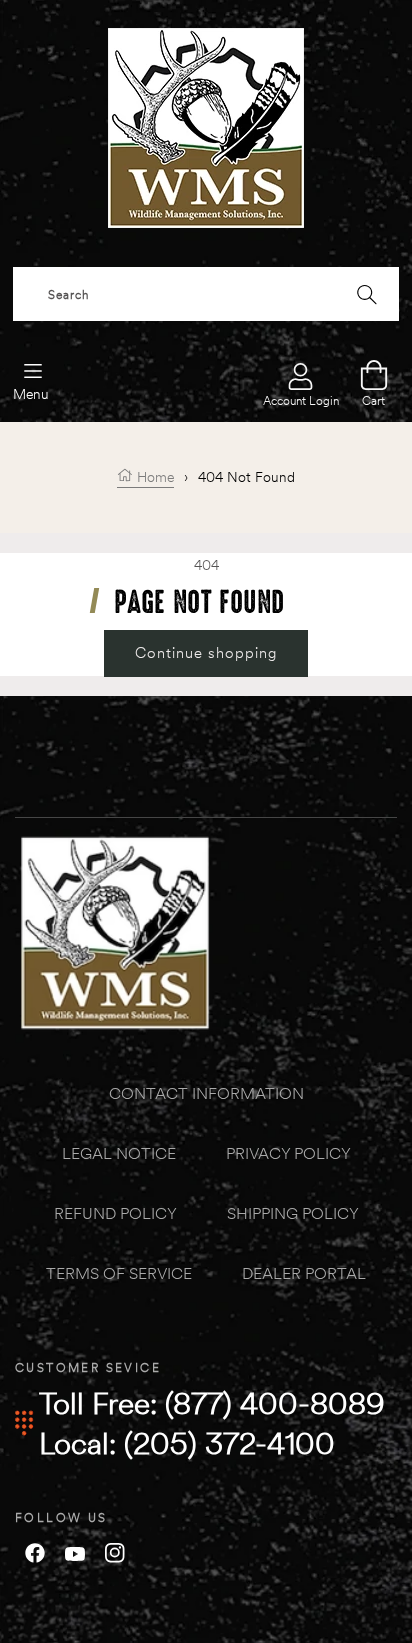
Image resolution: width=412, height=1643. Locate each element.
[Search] (367, 294)
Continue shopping (206, 652)
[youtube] (75, 1552)
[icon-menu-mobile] (33, 369)
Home (153, 477)
